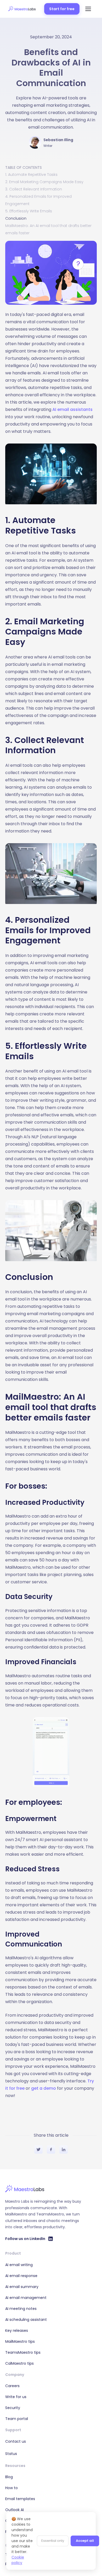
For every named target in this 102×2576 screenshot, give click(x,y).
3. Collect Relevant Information (34, 189)
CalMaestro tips (19, 2363)
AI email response (21, 2276)
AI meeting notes (21, 2309)
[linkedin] (64, 2150)
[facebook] (51, 2150)
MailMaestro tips (20, 2341)
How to (12, 2488)
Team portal (17, 2419)
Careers (12, 2386)
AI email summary (22, 2287)
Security (13, 2408)
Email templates (20, 2499)
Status (11, 2454)
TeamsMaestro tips (23, 2352)
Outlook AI (15, 2510)
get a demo (44, 2088)
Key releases (17, 2331)
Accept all (85, 2541)
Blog (9, 2477)
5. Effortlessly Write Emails (29, 211)
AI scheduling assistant (26, 2320)
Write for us (16, 2397)
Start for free (62, 9)
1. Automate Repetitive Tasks (31, 175)
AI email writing (19, 2265)
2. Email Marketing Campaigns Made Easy (44, 182)
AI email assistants (72, 409)
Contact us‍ (16, 2441)
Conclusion (16, 218)
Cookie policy (18, 2560)
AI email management (26, 2298)
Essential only (53, 2541)
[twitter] (38, 2150)
